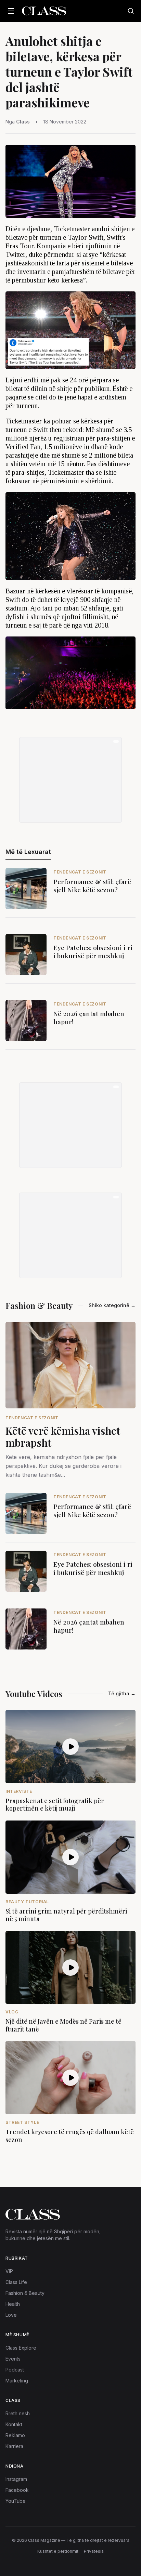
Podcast (15, 2370)
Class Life (16, 2282)
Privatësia (94, 2551)
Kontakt (14, 2424)
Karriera (14, 2446)
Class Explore (21, 2348)
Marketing (17, 2381)
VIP (9, 2271)
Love (11, 2315)
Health (13, 2304)
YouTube (16, 2501)
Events (13, 2359)
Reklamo (15, 2435)
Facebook (17, 2490)
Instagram (16, 2479)
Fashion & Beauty (25, 2293)
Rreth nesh (18, 2413)
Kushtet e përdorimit (58, 2551)
